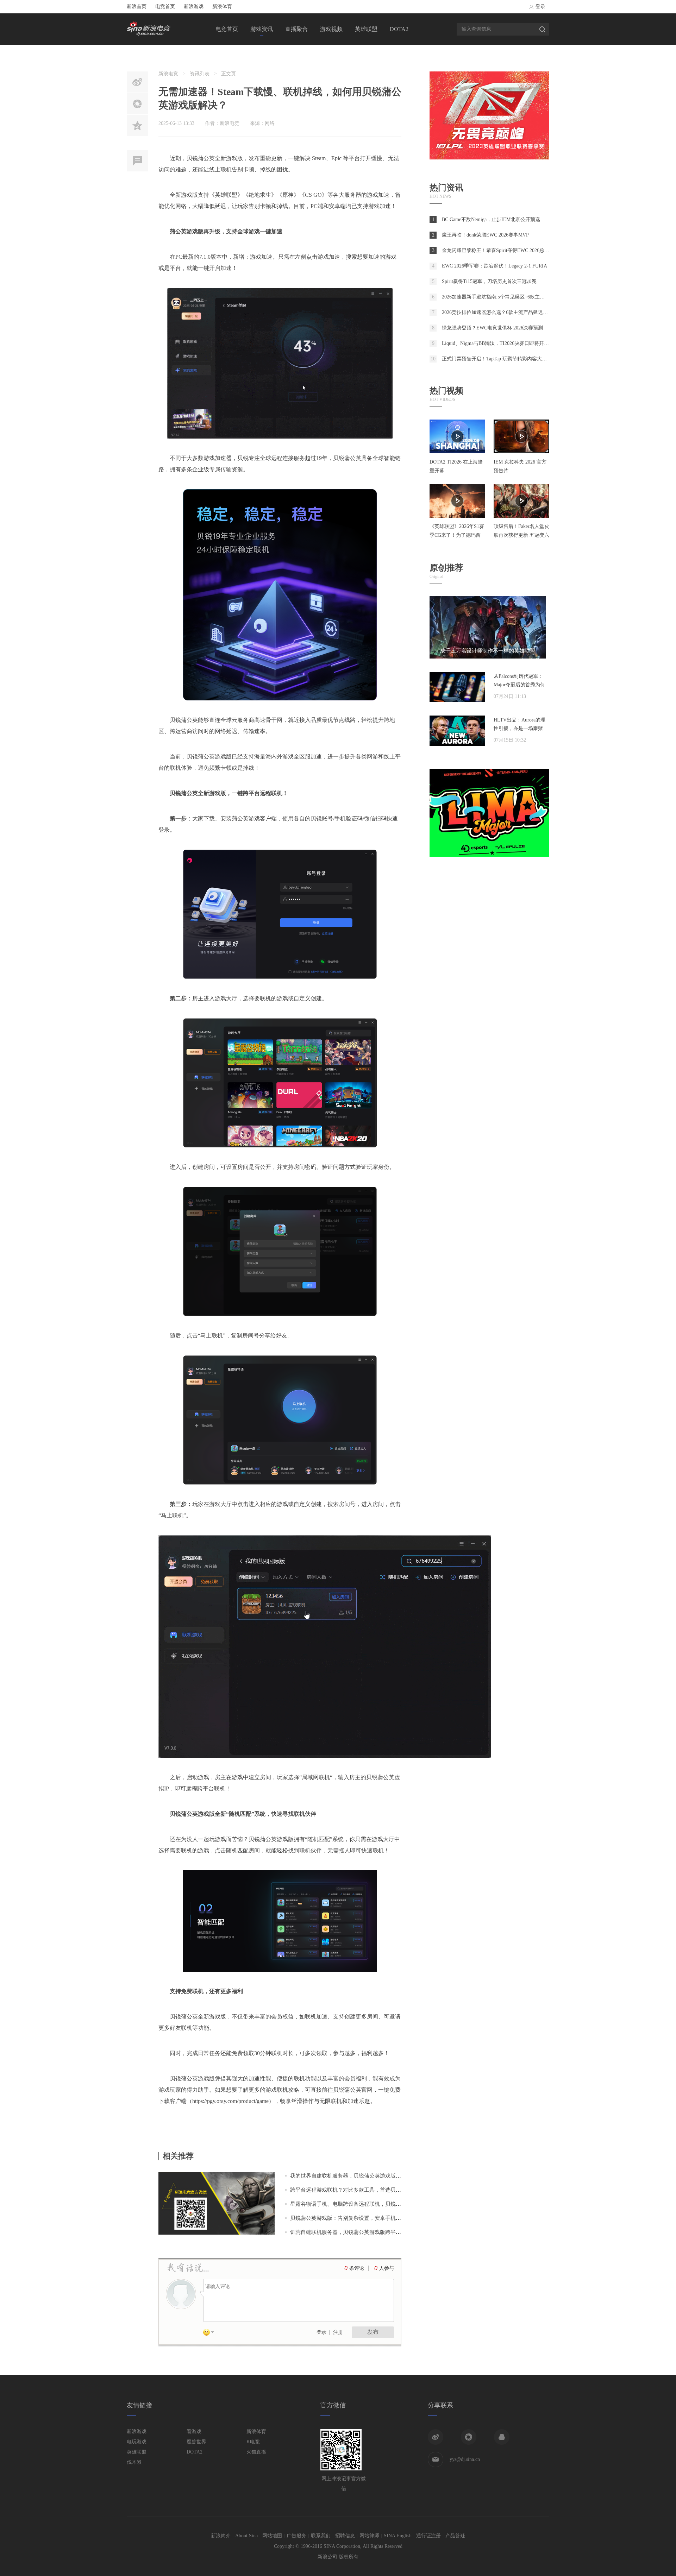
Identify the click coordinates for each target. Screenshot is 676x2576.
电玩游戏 (137, 2442)
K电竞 (253, 2442)
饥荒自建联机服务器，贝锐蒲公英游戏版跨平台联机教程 (356, 2232)
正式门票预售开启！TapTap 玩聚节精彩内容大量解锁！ (502, 359)
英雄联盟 (366, 29)
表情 (211, 2333)
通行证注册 (428, 2536)
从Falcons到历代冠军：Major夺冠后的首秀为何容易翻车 (519, 685)
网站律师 (369, 2536)
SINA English (398, 2536)
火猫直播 (256, 2452)
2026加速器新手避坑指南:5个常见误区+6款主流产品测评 (503, 297)
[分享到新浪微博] (436, 2437)
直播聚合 (296, 29)
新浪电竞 (168, 74)
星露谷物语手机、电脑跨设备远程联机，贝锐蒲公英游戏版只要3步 (368, 2204)
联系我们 (321, 2536)
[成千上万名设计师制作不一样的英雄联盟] (488, 657)
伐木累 (134, 2462)
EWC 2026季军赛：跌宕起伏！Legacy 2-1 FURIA (495, 266)
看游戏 (194, 2432)
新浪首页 (137, 7)
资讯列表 (200, 74)
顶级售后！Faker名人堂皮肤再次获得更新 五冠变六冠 (521, 535)
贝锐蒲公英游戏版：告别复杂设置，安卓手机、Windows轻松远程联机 (372, 2218)
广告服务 (296, 2536)
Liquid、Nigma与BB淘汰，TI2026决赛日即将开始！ (498, 343)
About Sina (246, 2536)
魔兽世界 (196, 2442)
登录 (540, 7)
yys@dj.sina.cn (465, 2459)
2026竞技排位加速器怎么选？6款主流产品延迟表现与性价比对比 (512, 312)
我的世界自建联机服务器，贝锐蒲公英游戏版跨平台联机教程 (361, 2176)
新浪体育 (222, 7)
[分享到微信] (469, 2437)
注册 (338, 2332)
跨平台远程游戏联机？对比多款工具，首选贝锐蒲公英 (353, 2190)
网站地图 (272, 2536)
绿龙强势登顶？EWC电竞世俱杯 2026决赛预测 (492, 328)
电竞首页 (165, 7)
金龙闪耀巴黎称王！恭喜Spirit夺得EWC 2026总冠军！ (500, 250)
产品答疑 (455, 2536)
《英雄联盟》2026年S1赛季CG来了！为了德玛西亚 (457, 535)
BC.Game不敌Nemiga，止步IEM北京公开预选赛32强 (498, 219)
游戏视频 (331, 29)
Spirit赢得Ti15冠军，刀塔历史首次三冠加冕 (489, 281)
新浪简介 (221, 2536)
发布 (373, 2332)
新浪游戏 (194, 7)
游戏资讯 (262, 29)
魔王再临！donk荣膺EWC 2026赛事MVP (485, 235)
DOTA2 (399, 29)
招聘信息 (345, 2536)
